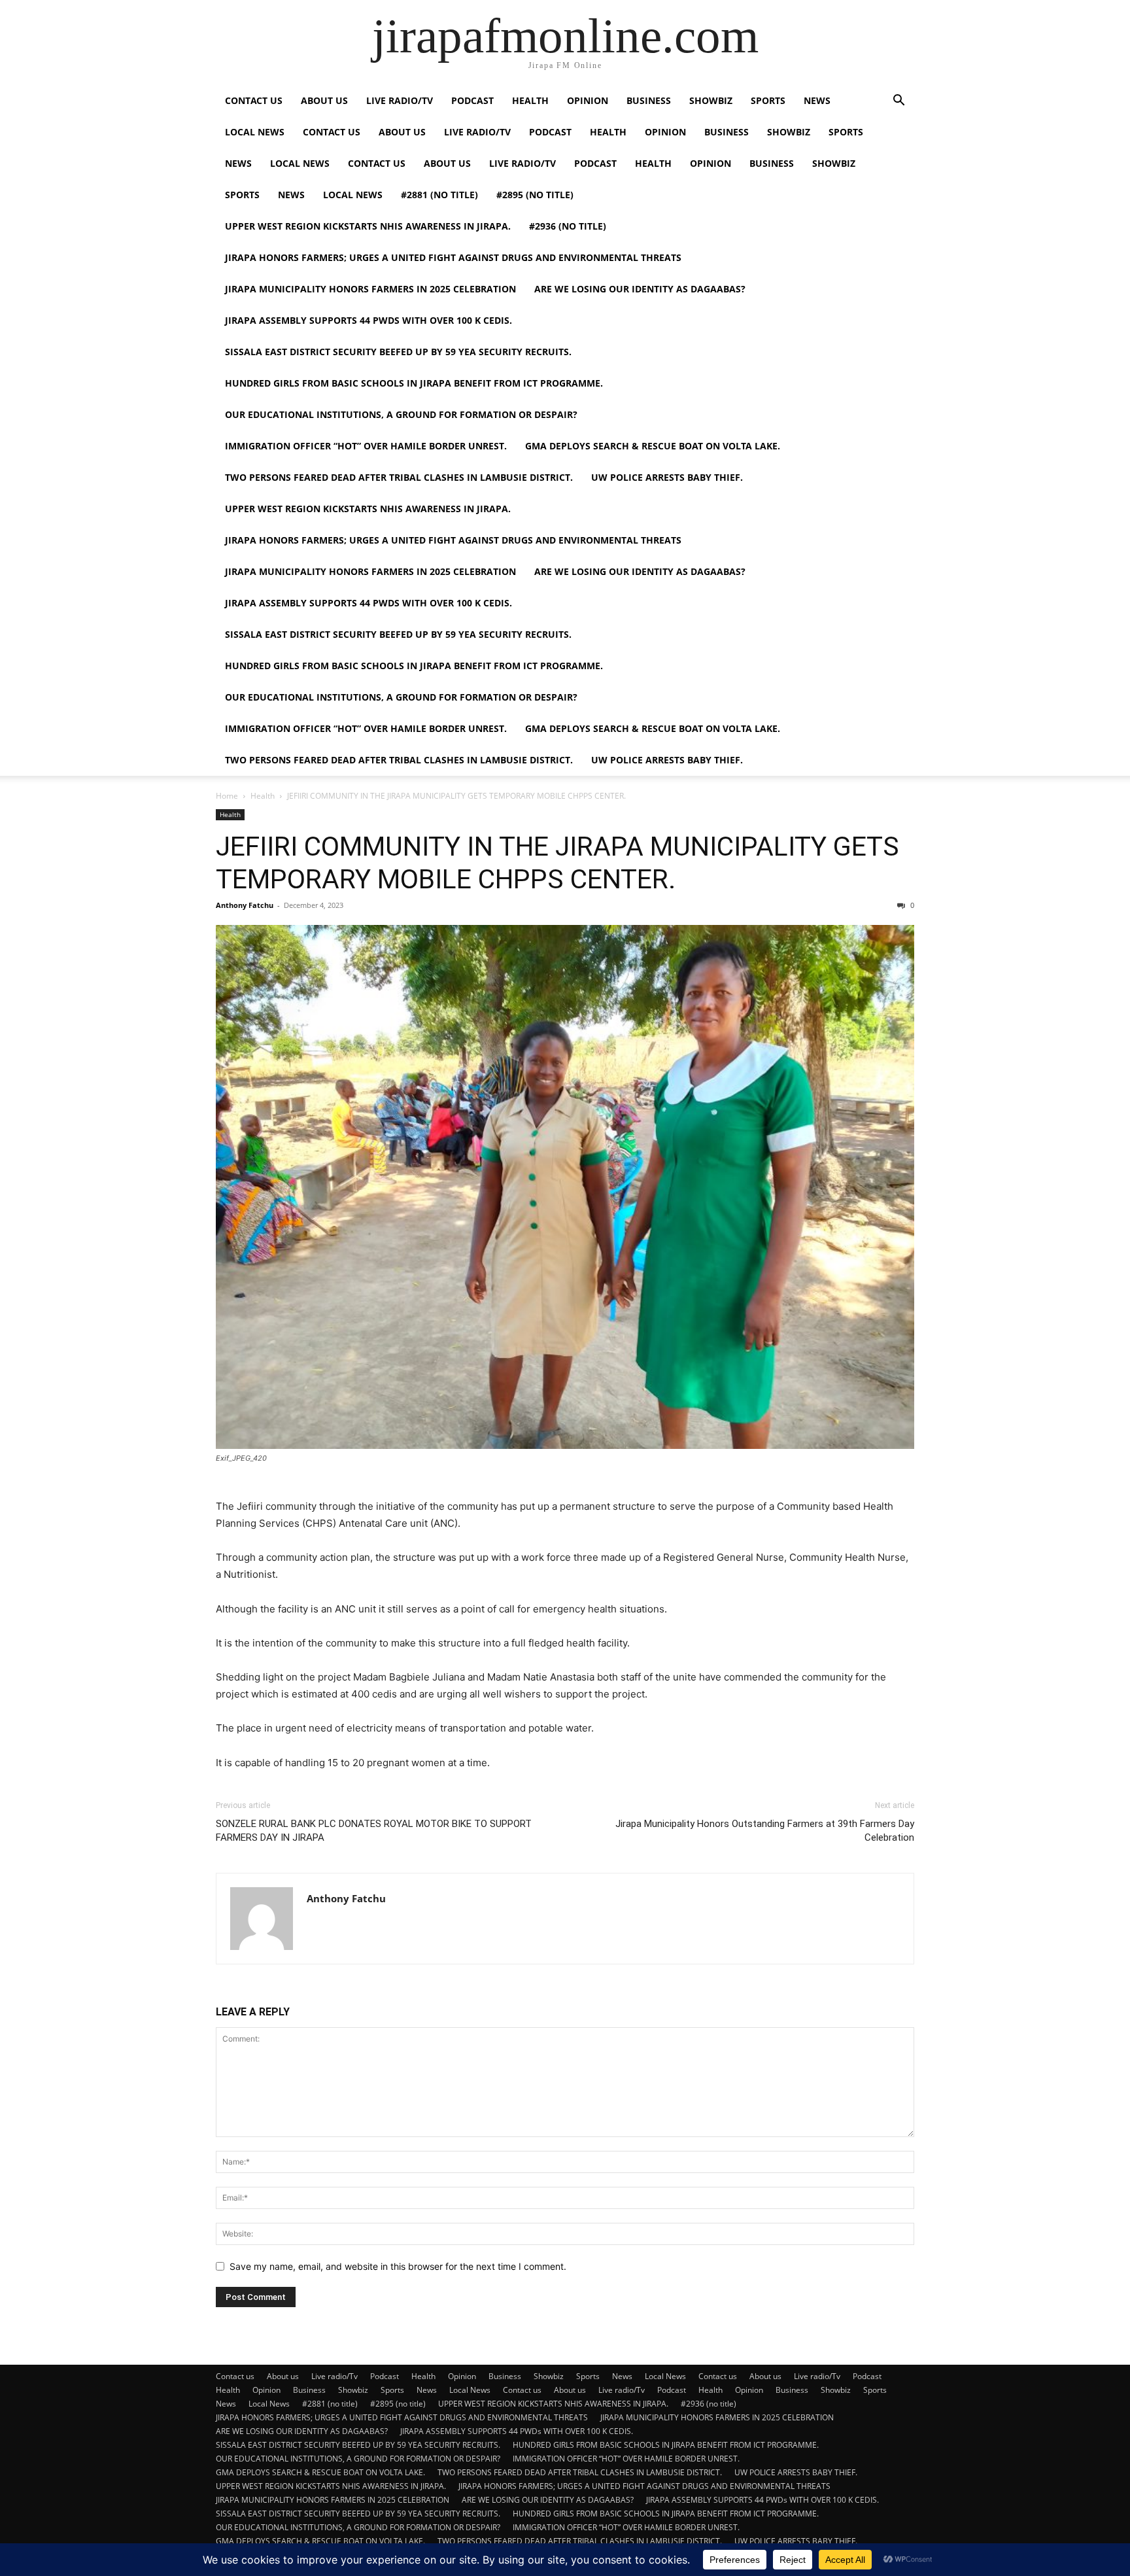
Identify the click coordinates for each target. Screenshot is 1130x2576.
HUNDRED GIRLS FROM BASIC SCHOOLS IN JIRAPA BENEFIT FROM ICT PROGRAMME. (414, 383)
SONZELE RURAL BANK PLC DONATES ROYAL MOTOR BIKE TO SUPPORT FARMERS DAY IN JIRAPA (374, 1831)
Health (530, 100)
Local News (255, 132)
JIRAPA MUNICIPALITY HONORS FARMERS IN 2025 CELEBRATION (370, 289)
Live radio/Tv (400, 100)
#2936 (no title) (568, 226)
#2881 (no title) (439, 195)
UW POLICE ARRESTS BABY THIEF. (667, 477)
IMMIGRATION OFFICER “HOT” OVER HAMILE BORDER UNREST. (366, 446)
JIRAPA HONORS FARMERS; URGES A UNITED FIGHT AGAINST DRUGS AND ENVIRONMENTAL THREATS (453, 257)
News (817, 100)
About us (324, 100)
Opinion (588, 100)
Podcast (472, 100)
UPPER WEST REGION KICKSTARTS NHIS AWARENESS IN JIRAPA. (368, 226)
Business (649, 100)
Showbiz (711, 100)
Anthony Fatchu (245, 905)
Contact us (254, 100)
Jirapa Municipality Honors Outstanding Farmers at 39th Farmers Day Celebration (765, 1831)
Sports (768, 100)
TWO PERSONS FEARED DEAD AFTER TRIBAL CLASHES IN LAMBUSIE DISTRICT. (399, 477)
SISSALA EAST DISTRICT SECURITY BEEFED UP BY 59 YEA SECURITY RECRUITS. (398, 352)
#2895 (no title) (535, 195)
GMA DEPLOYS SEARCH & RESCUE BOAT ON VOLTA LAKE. (653, 446)
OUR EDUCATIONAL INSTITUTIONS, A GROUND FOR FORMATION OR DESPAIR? (401, 414)
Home (227, 796)
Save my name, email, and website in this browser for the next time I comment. (398, 2266)
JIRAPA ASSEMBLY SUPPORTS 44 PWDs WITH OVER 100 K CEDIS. (368, 320)
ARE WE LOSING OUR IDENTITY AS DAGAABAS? (640, 289)
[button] (899, 102)
